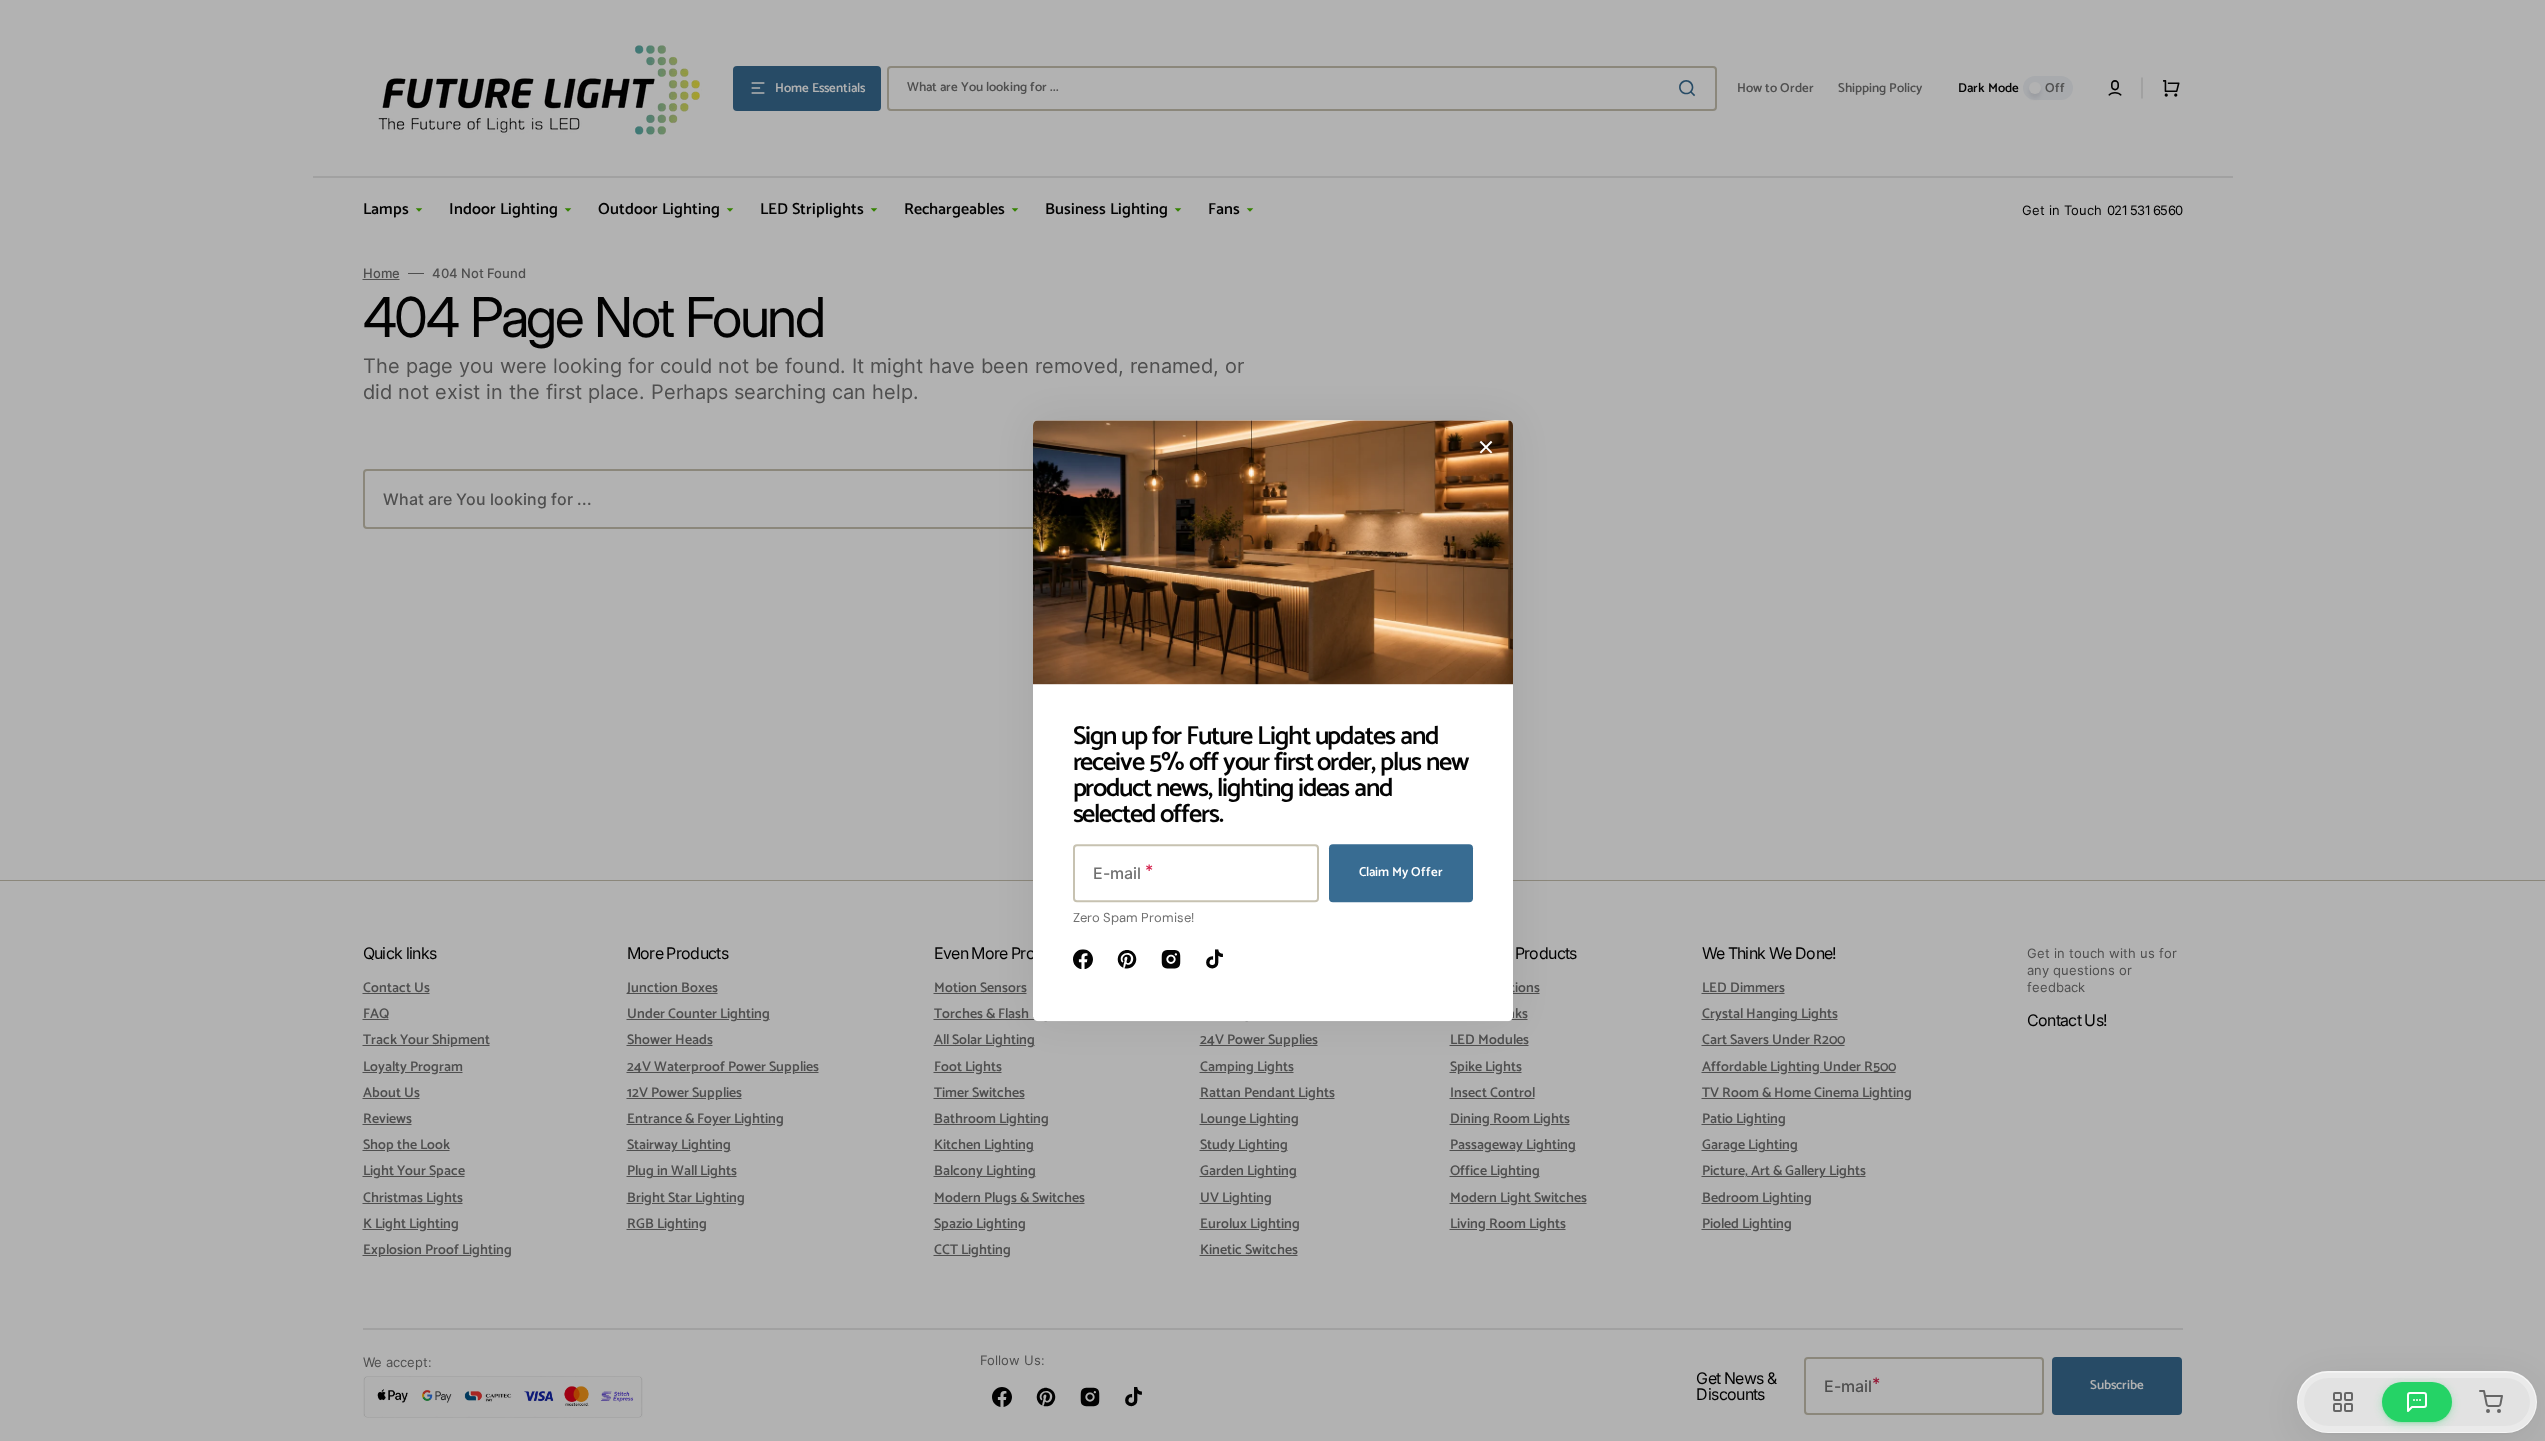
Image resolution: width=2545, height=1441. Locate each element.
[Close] (1486, 447)
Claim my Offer (1401, 872)
